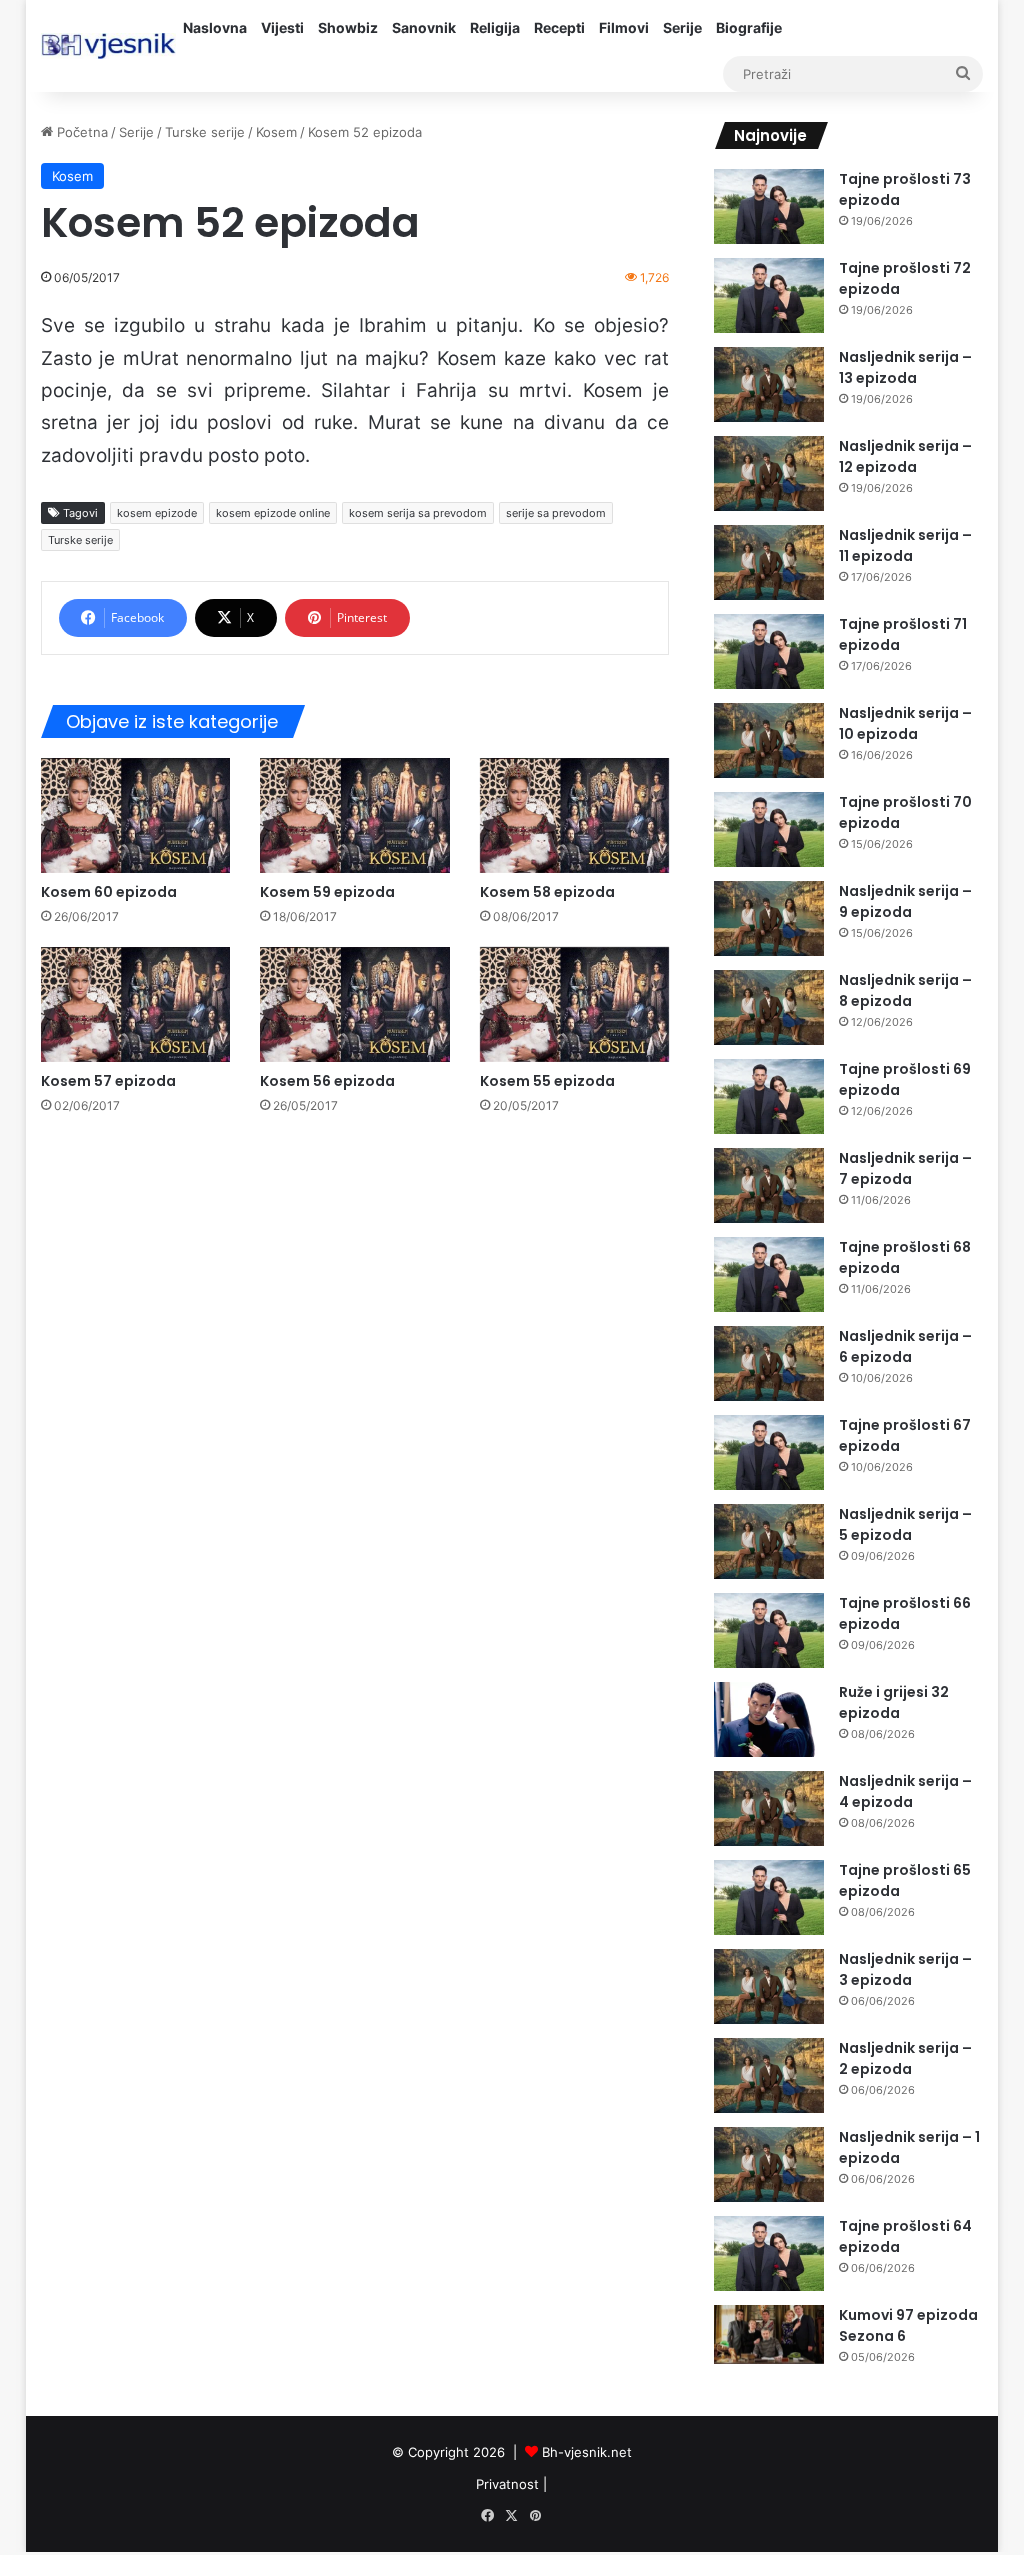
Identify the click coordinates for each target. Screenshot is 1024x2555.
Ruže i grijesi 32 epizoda (894, 1702)
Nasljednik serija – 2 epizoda (905, 2058)
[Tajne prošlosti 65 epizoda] (769, 1897)
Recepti (559, 27)
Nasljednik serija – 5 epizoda (905, 1524)
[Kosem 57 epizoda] (136, 1004)
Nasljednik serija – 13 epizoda (905, 367)
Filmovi (624, 27)
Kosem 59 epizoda (327, 892)
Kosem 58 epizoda (547, 892)
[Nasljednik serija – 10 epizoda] (769, 740)
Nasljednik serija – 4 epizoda (905, 1791)
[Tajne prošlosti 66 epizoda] (769, 1630)
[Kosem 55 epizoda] (575, 1004)
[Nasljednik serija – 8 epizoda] (769, 1007)
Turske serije (205, 132)
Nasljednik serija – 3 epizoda (905, 1969)
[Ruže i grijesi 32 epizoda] (769, 1719)
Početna (80, 132)
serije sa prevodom (556, 513)
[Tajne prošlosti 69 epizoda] (769, 1096)
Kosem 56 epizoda (327, 1081)
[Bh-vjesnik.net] (108, 46)
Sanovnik (424, 27)
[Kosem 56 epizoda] (355, 1004)
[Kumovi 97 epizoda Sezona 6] (769, 2334)
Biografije (749, 27)
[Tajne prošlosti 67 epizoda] (769, 1452)
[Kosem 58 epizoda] (575, 815)
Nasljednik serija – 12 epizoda (905, 456)
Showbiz (348, 27)
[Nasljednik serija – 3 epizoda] (769, 1986)
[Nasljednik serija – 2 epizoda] (769, 2075)
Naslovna (215, 27)
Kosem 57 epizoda (108, 1081)
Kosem (276, 132)
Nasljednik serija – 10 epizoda (905, 723)
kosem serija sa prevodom (418, 513)
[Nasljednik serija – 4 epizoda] (769, 1808)
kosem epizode (157, 513)
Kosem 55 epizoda (547, 1081)
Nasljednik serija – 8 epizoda (905, 990)
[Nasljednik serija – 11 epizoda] (769, 562)
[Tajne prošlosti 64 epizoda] (769, 2253)
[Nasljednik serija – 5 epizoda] (769, 1541)
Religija (495, 27)
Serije (682, 27)
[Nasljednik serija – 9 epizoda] (769, 918)
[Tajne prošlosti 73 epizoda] (769, 206)
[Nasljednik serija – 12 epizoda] (769, 473)
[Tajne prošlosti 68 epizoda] (769, 1274)
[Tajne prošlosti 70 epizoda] (769, 829)
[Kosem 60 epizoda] (136, 815)
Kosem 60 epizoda (109, 892)
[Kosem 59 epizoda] (355, 815)
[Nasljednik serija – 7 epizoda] (769, 1185)
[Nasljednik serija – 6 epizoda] (769, 1363)
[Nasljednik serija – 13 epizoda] (769, 384)
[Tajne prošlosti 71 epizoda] (769, 651)
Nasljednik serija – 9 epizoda (905, 901)
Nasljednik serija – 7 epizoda (905, 1168)
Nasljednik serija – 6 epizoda (905, 1346)
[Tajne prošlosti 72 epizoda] (769, 295)
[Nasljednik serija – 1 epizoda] (769, 2164)
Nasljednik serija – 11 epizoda (905, 545)
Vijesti (282, 27)
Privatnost (507, 2484)
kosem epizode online (273, 513)
